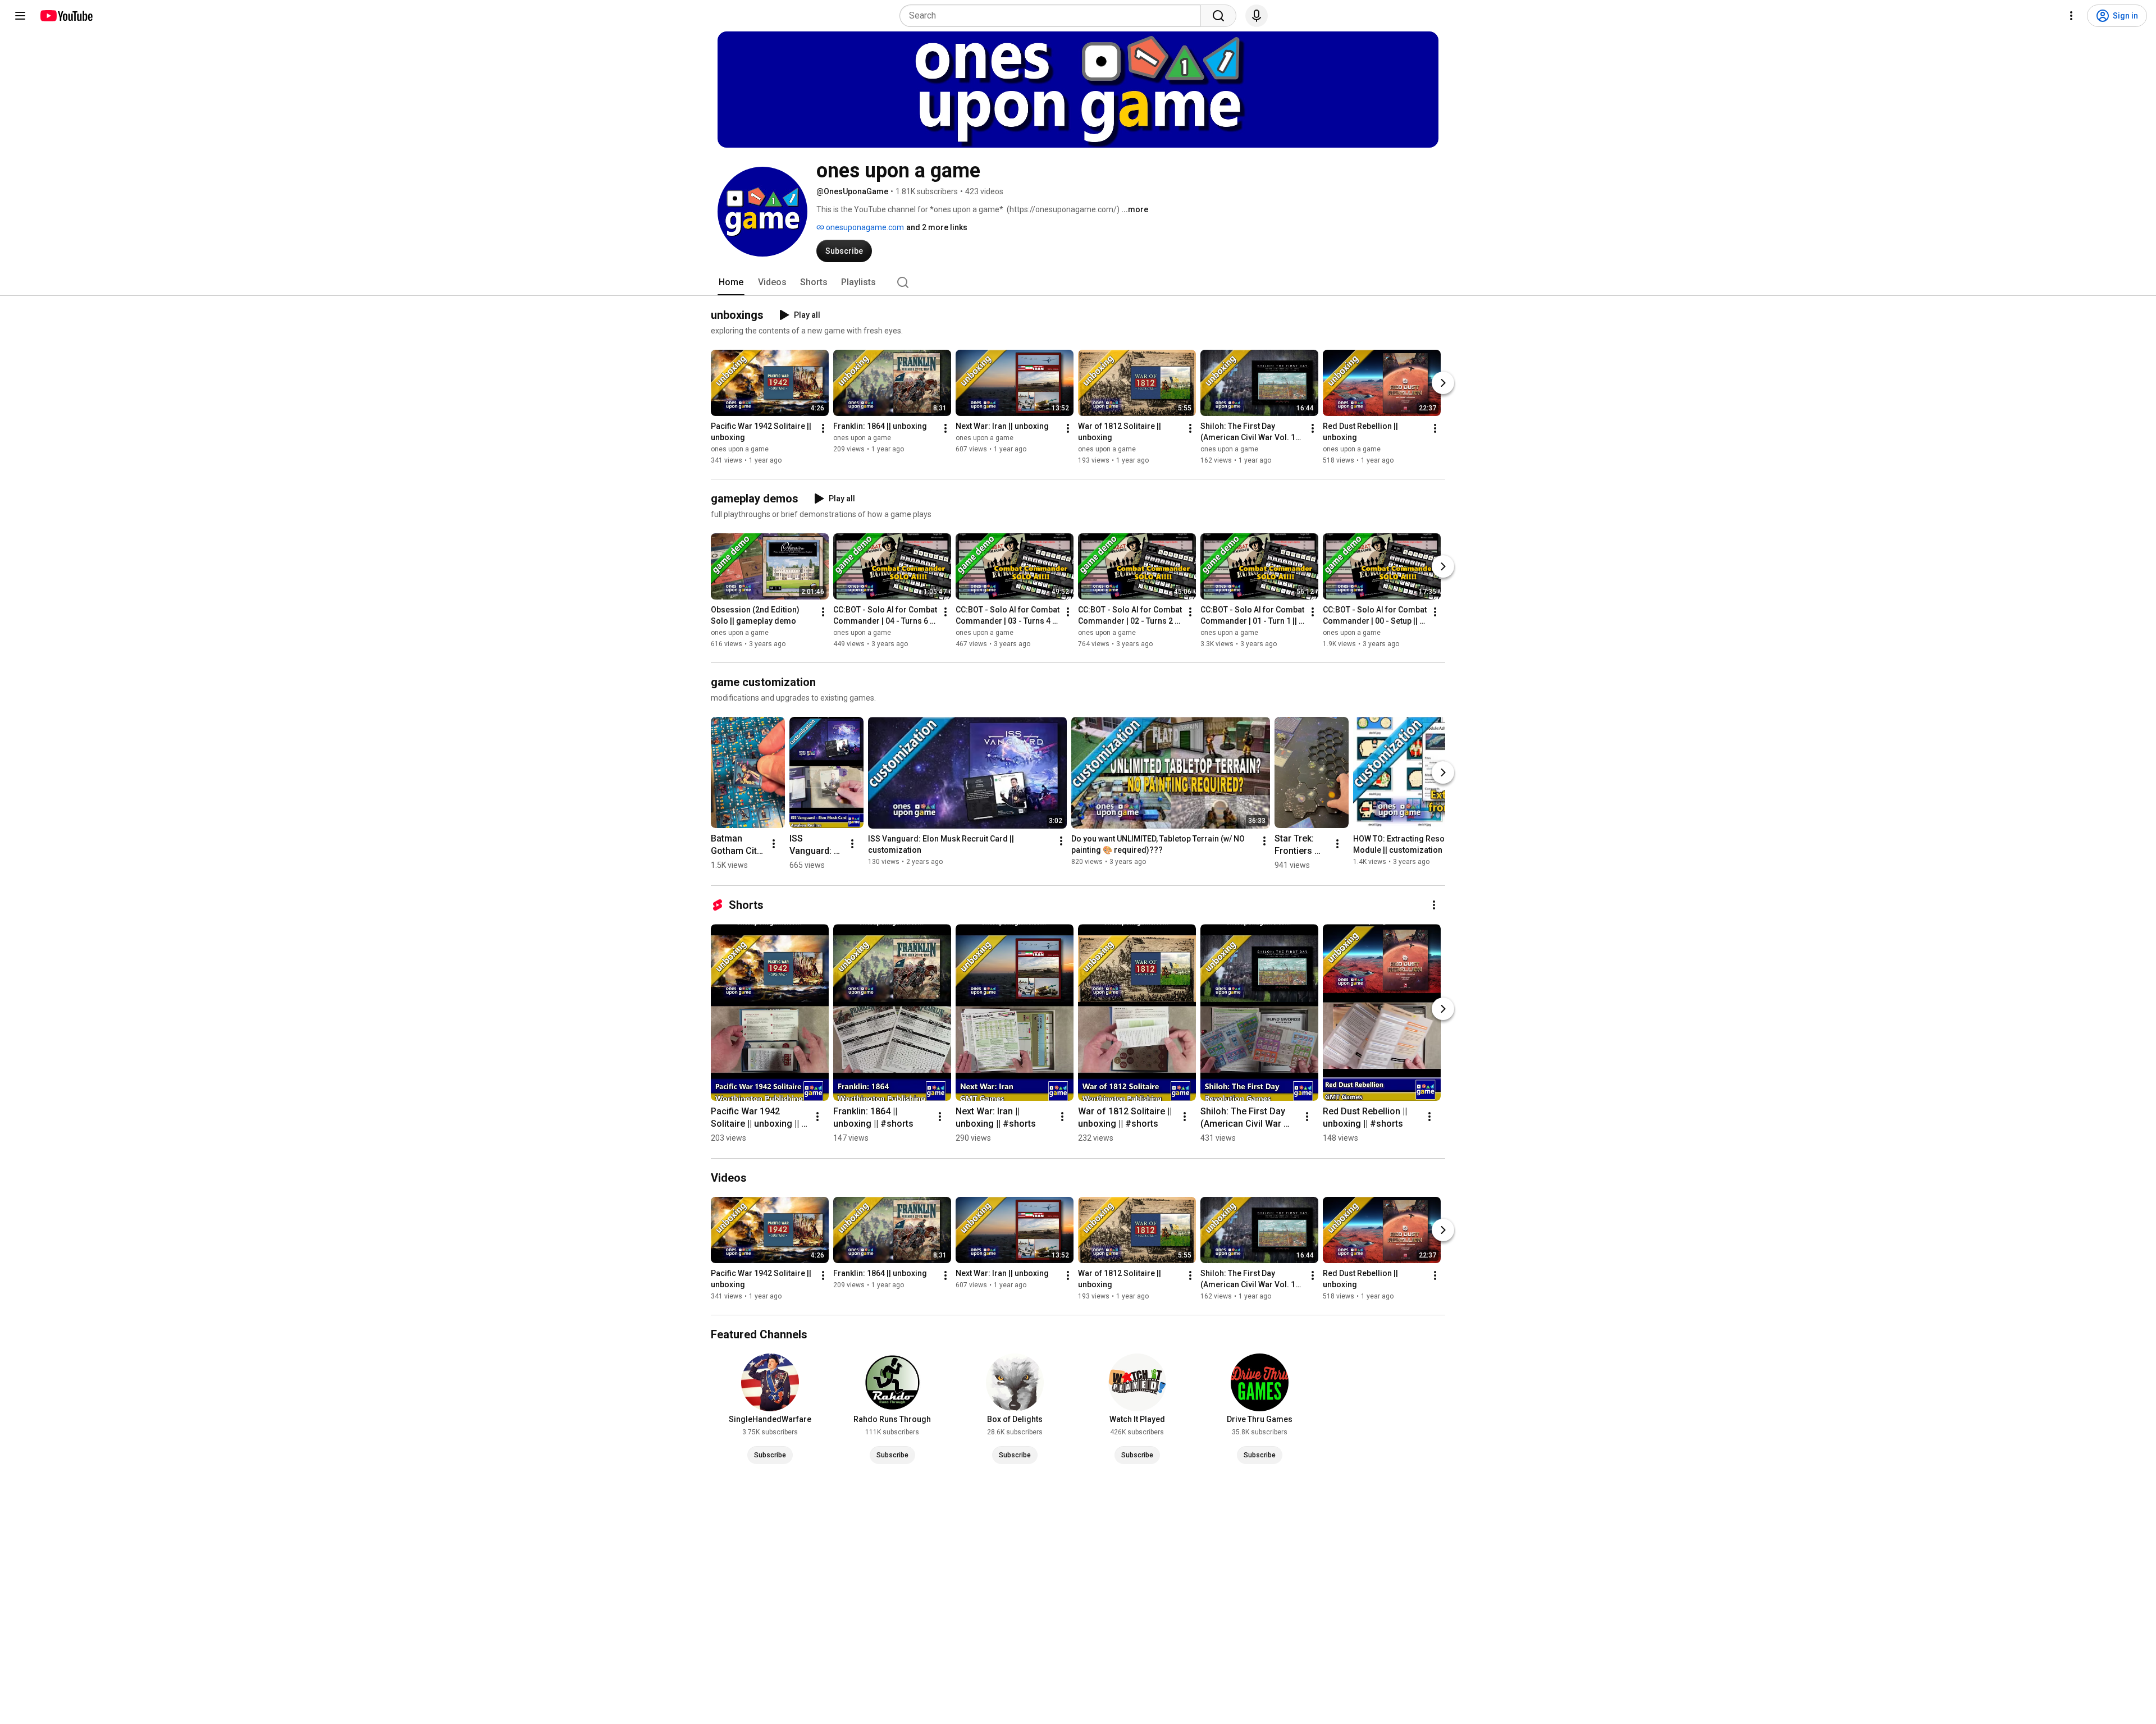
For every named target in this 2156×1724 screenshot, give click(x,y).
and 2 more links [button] (937, 227)
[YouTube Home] (66, 16)
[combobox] (1054, 16)
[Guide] (20, 16)
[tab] (731, 282)
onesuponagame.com (864, 227)
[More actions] (823, 428)
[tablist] (1078, 282)
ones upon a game (740, 449)
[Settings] (2071, 16)
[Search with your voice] (1257, 16)
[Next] (1443, 383)
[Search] (1218, 16)
